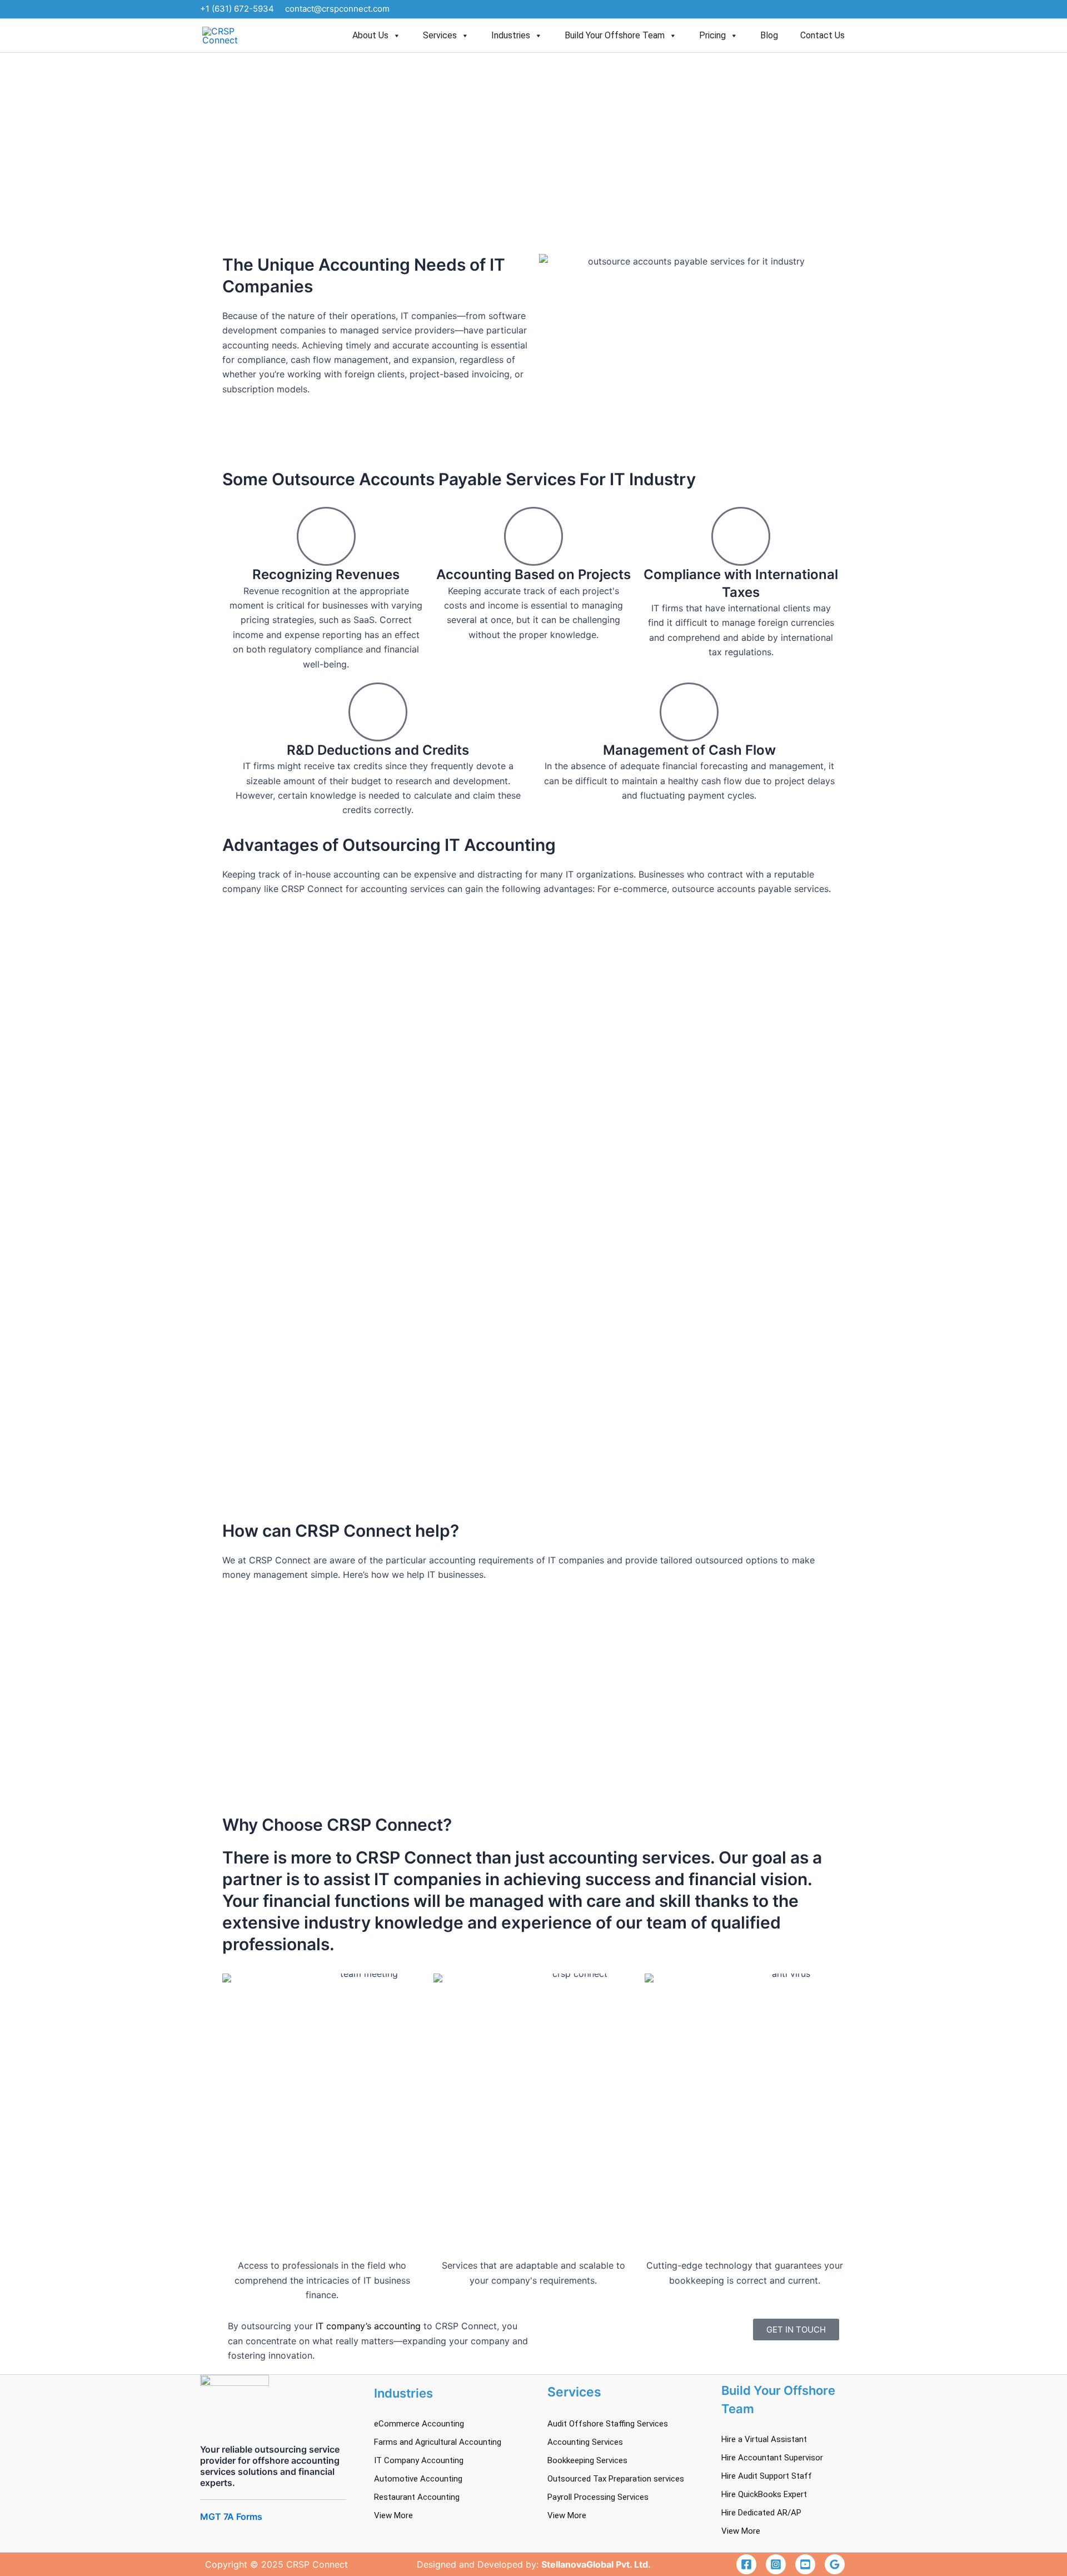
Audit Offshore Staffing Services (608, 2424)
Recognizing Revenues (326, 574)
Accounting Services (585, 2442)
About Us (370, 35)
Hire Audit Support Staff (767, 2476)
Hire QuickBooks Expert (764, 2494)
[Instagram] (776, 2564)
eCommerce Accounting (419, 2424)
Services (440, 35)
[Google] (835, 2564)
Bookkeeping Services (587, 2460)
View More (393, 2515)
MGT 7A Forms (231, 2517)
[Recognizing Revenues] (326, 536)
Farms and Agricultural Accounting (438, 2442)
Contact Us (822, 35)
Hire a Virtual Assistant (764, 2439)
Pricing (712, 35)
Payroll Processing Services (598, 2497)
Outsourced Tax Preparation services (616, 2479)
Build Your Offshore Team (615, 35)
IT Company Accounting (419, 2460)
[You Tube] (805, 2564)
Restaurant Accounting (417, 2497)
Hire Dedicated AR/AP (761, 2513)
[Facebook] (746, 2564)
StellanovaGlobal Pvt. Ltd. (596, 2564)
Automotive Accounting (418, 2479)
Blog (769, 35)
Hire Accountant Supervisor (772, 2458)
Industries (511, 35)
